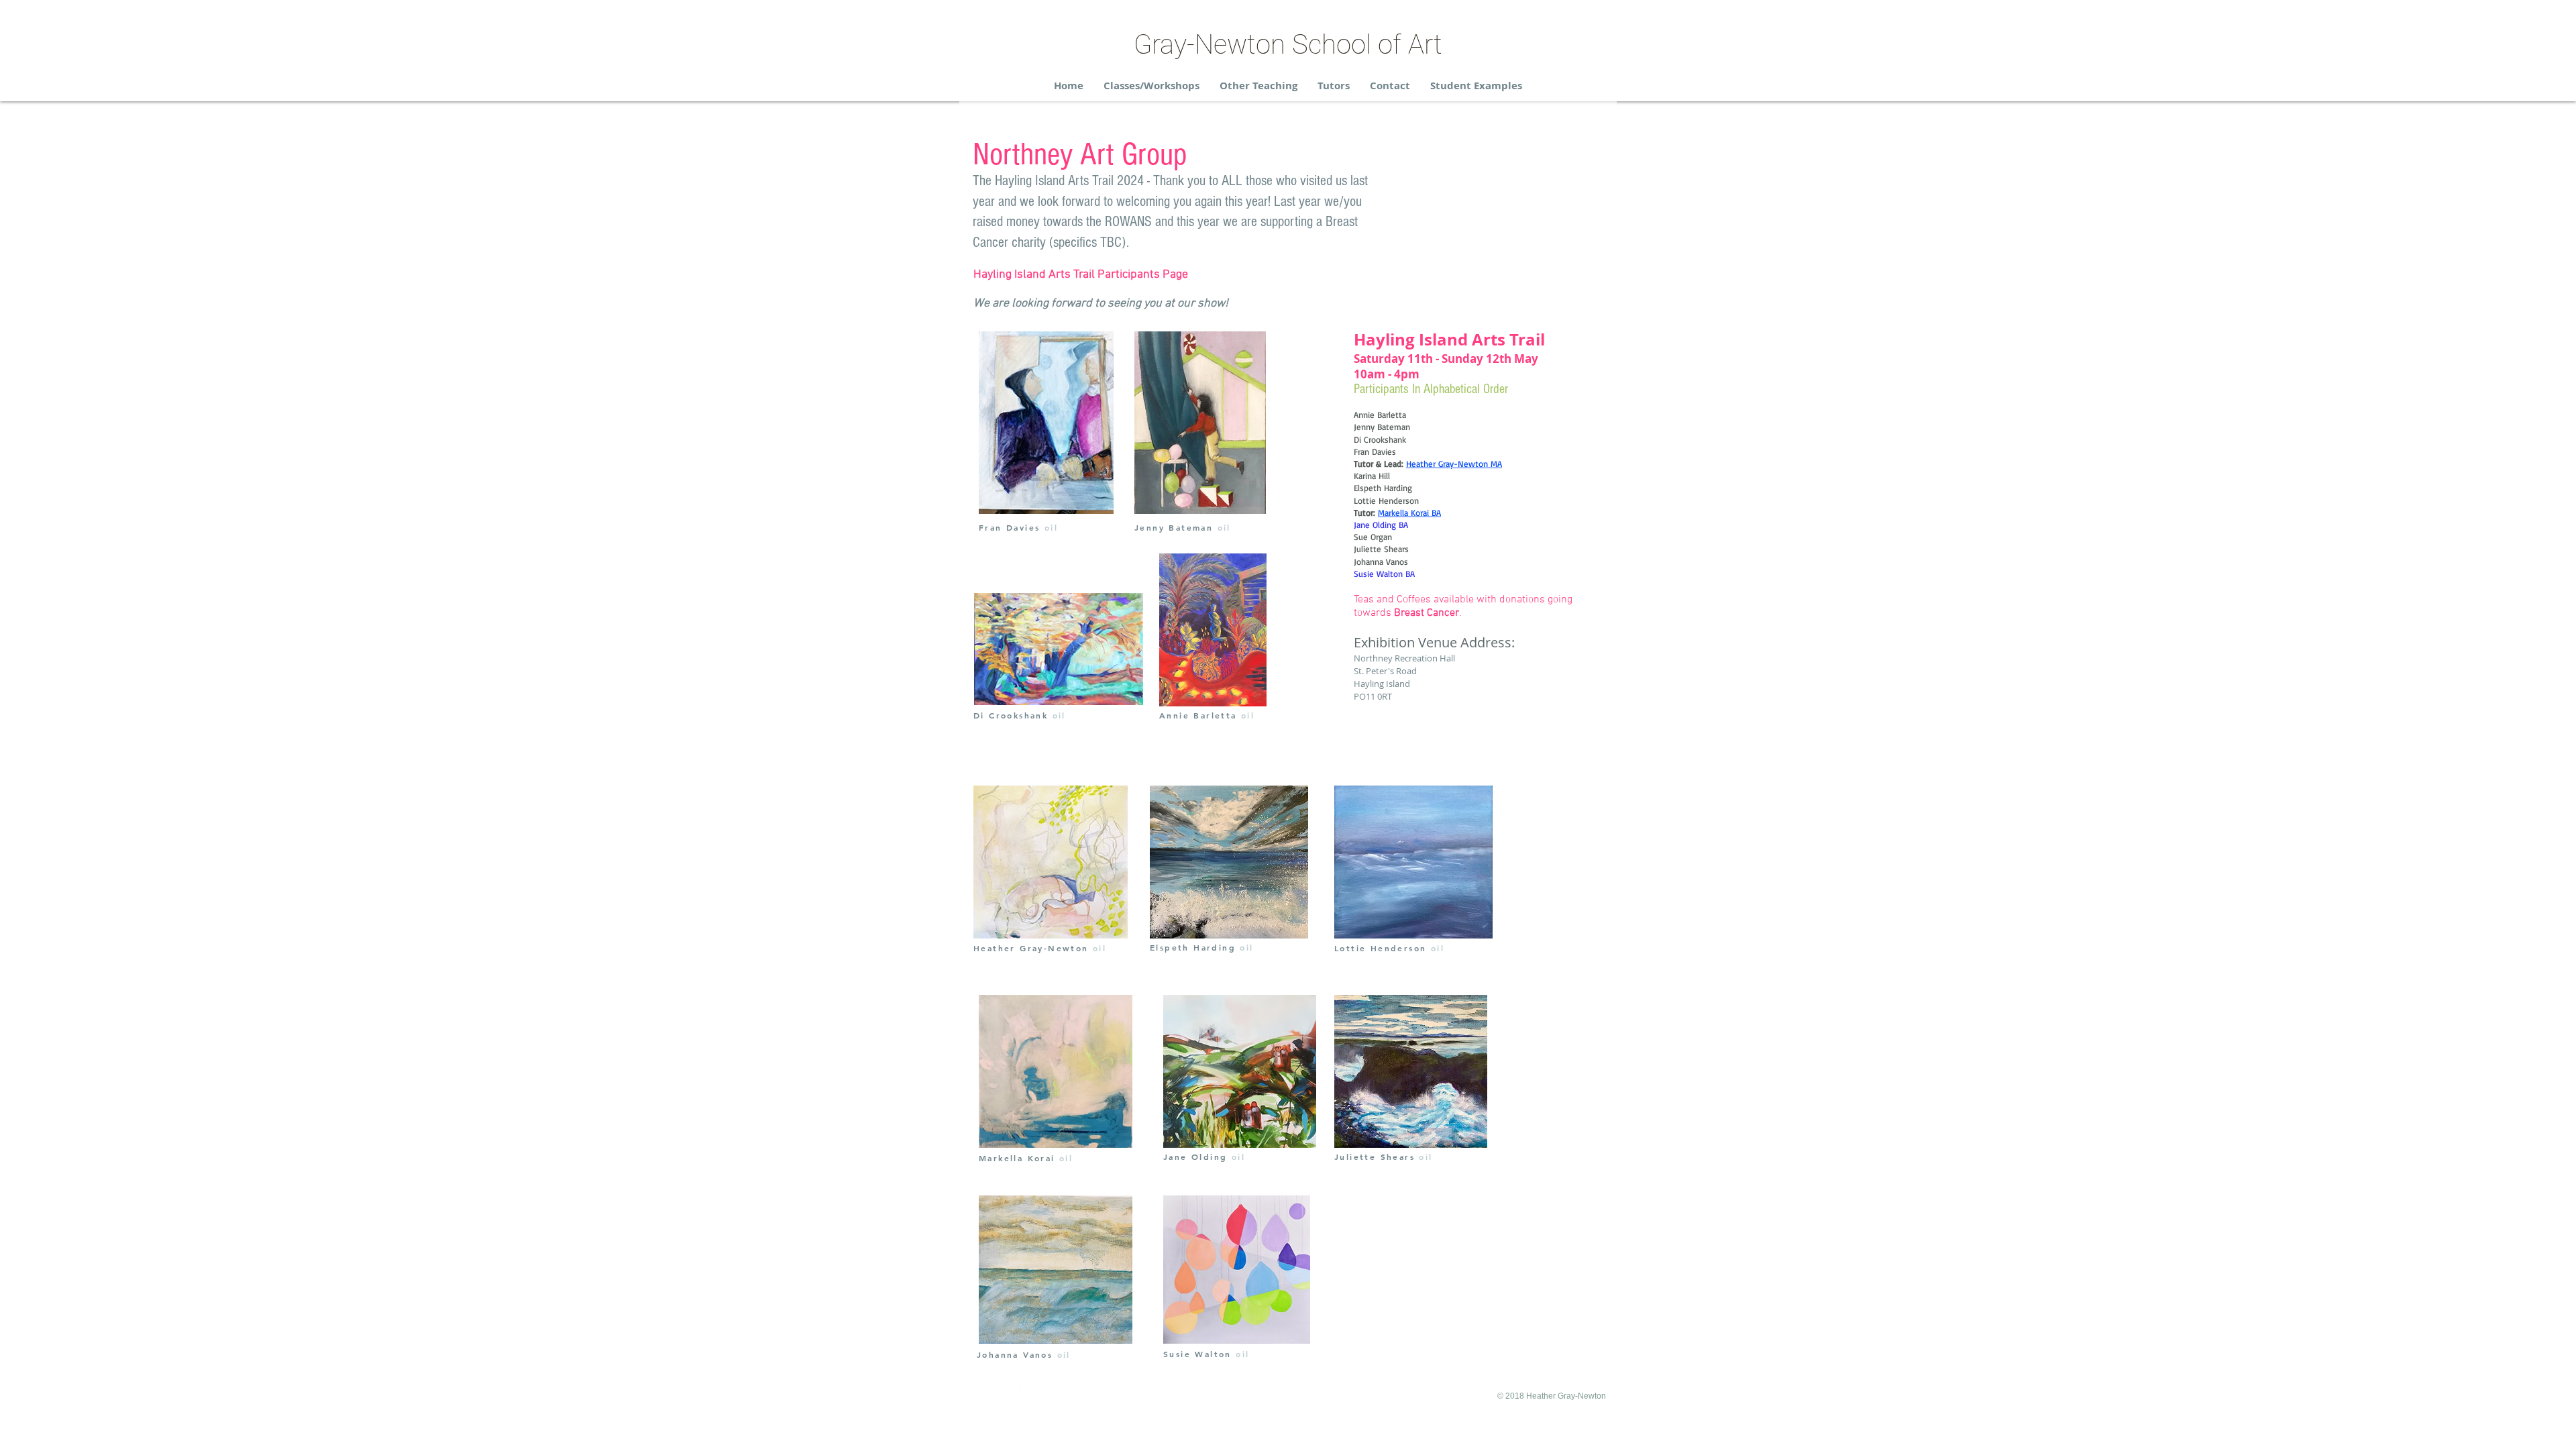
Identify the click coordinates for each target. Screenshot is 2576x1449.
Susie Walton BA (1384, 574)
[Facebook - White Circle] (985, 1398)
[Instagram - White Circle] (1010, 1398)
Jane (1363, 525)
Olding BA (1390, 525)
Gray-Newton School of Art (1288, 45)
